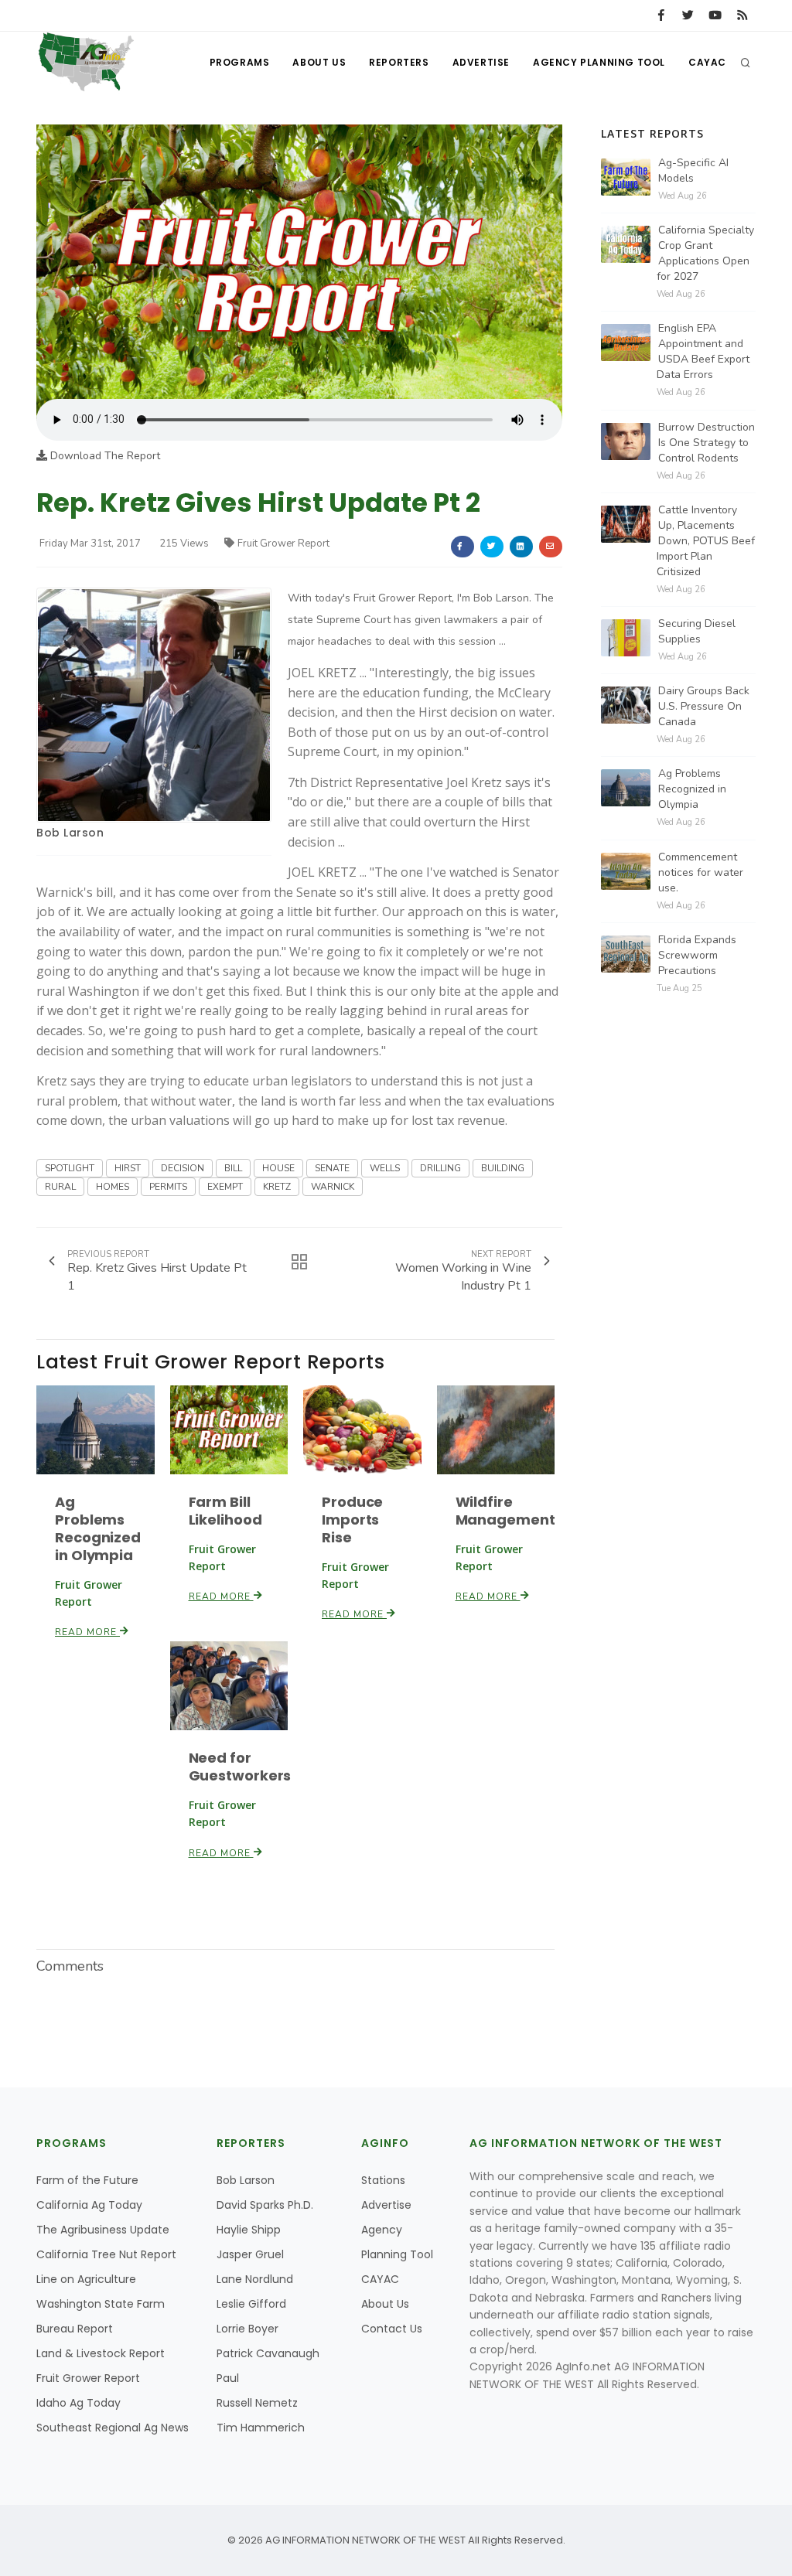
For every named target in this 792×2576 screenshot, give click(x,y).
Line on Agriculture (86, 2279)
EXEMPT (225, 1187)
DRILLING (440, 1168)
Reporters (399, 62)
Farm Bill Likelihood (225, 1511)
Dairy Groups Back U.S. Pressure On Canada (704, 706)
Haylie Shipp (249, 2230)
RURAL (60, 1187)
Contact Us (392, 2329)
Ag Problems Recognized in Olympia (98, 1528)
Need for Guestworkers (240, 1767)
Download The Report (104, 456)
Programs (240, 62)
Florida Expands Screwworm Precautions (697, 955)
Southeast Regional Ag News (113, 2428)
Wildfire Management (505, 1511)
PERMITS (168, 1187)
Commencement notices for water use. (701, 872)
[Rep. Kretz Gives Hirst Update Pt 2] (299, 261)
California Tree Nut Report (106, 2254)
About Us (319, 62)
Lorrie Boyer (247, 2329)
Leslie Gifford (251, 2304)
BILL (233, 1168)
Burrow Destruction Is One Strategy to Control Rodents (707, 443)
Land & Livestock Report (101, 2353)
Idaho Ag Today (79, 2403)
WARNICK (333, 1187)
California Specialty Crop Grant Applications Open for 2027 (705, 253)
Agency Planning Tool (599, 62)
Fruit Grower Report (283, 543)
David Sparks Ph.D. (265, 2205)
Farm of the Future (87, 2180)
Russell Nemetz (257, 2403)
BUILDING (503, 1168)
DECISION (183, 1168)
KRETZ (277, 1187)
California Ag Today (89, 2205)
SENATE (332, 1168)
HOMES (113, 1187)
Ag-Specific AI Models (693, 170)
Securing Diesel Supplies (697, 631)
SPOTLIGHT (70, 1168)
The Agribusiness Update (103, 2230)
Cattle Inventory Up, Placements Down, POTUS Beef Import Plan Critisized (706, 541)
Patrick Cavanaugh (268, 2353)
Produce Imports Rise (352, 1520)
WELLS (385, 1168)
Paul (228, 2378)
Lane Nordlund (255, 2279)
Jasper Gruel (250, 2254)
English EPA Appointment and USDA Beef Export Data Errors (703, 351)
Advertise (481, 62)
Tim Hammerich (261, 2428)
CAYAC (707, 62)
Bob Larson (70, 833)
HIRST (128, 1168)
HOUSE (278, 1168)
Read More (87, 1632)
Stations (383, 2180)
